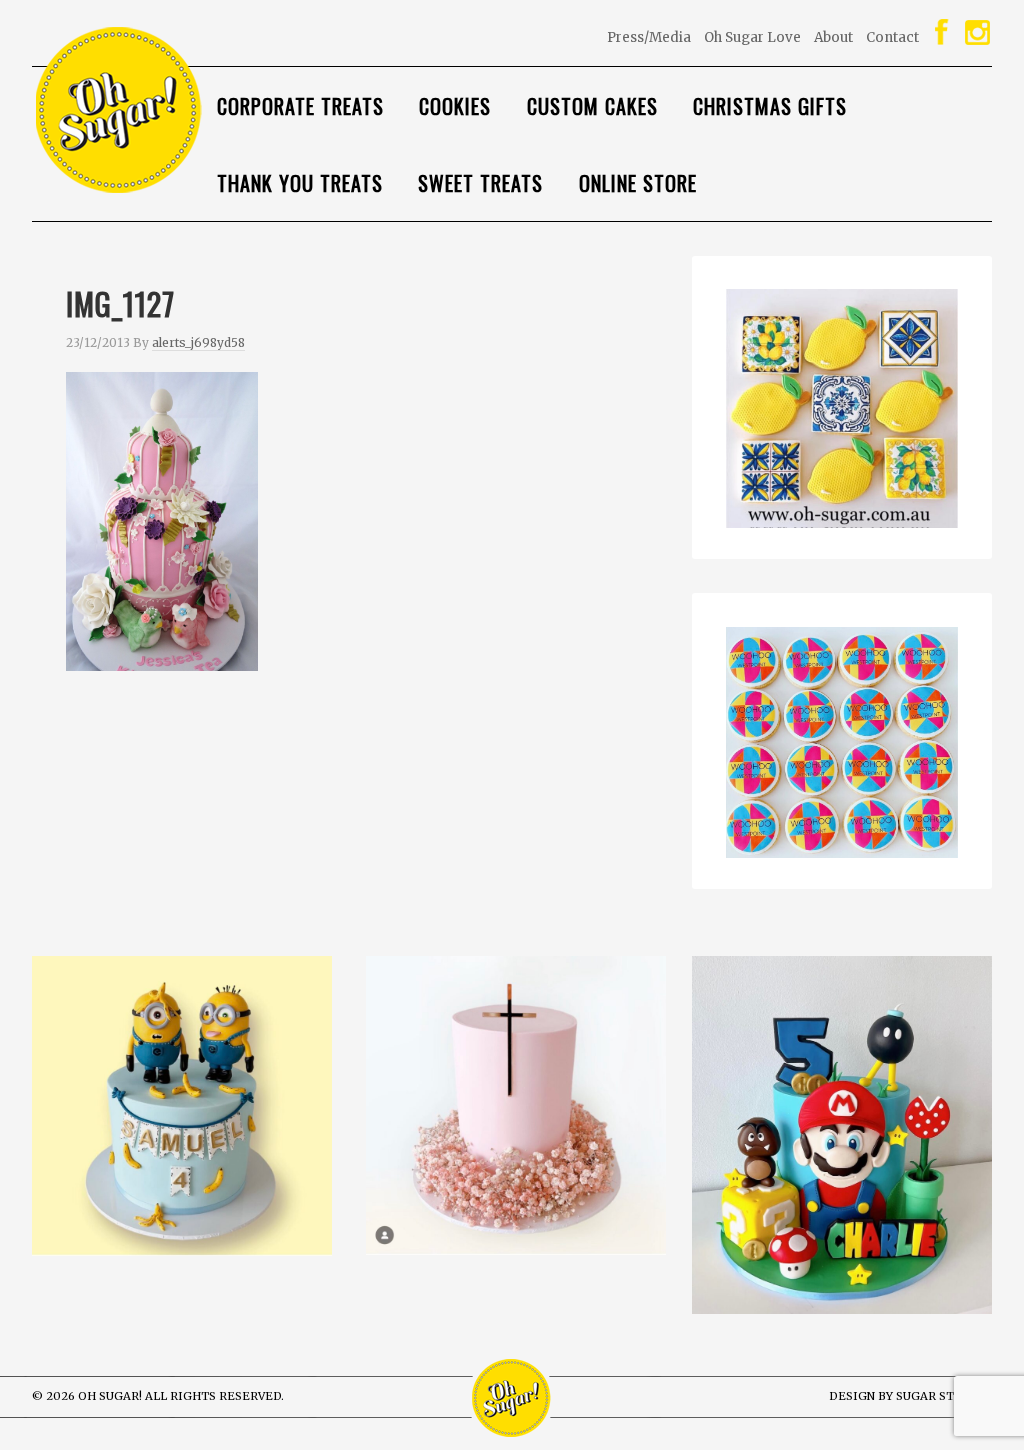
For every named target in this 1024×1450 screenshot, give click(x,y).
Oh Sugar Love (752, 37)
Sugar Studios (944, 1396)
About (833, 37)
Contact (892, 37)
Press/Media (649, 37)
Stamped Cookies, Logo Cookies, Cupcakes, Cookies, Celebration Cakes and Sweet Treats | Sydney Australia (182, 110)
